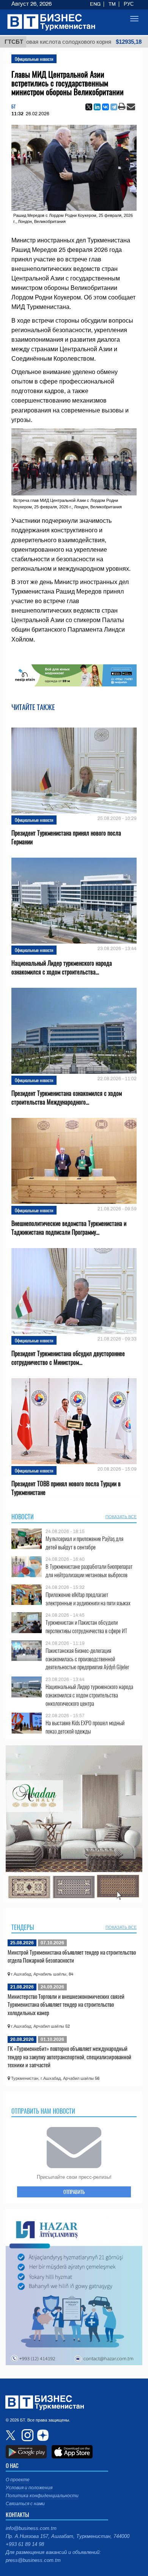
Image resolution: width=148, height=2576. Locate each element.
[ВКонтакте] (105, 107)
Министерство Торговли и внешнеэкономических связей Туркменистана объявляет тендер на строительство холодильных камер (66, 2004)
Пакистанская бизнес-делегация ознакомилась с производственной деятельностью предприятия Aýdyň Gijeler (87, 1659)
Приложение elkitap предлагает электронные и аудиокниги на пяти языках (88, 1599)
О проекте (18, 2480)
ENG (95, 4)
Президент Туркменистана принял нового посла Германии (66, 837)
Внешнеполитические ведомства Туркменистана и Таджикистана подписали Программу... (69, 1228)
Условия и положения (29, 2488)
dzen (42, 2435)
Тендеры (23, 1927)
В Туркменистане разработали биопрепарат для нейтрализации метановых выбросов (89, 1571)
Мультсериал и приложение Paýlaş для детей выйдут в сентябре (84, 1543)
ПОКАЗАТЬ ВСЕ (121, 1517)
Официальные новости (34, 59)
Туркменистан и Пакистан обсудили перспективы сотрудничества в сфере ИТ (86, 1626)
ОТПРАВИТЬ (74, 2192)
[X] (89, 107)
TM (112, 4)
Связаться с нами (25, 2504)
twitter (11, 2435)
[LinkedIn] (97, 107)
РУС (129, 4)
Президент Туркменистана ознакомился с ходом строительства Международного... (67, 1098)
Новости (23, 1517)
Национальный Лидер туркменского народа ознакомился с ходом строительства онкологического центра (89, 1695)
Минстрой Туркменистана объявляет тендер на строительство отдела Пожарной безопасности (72, 1956)
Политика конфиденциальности (42, 2496)
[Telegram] (114, 107)
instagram (27, 2435)
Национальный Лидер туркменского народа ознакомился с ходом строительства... (62, 968)
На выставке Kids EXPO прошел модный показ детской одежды (85, 1727)
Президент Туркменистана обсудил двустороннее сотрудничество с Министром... (68, 1358)
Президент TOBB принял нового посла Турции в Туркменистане (66, 1488)
